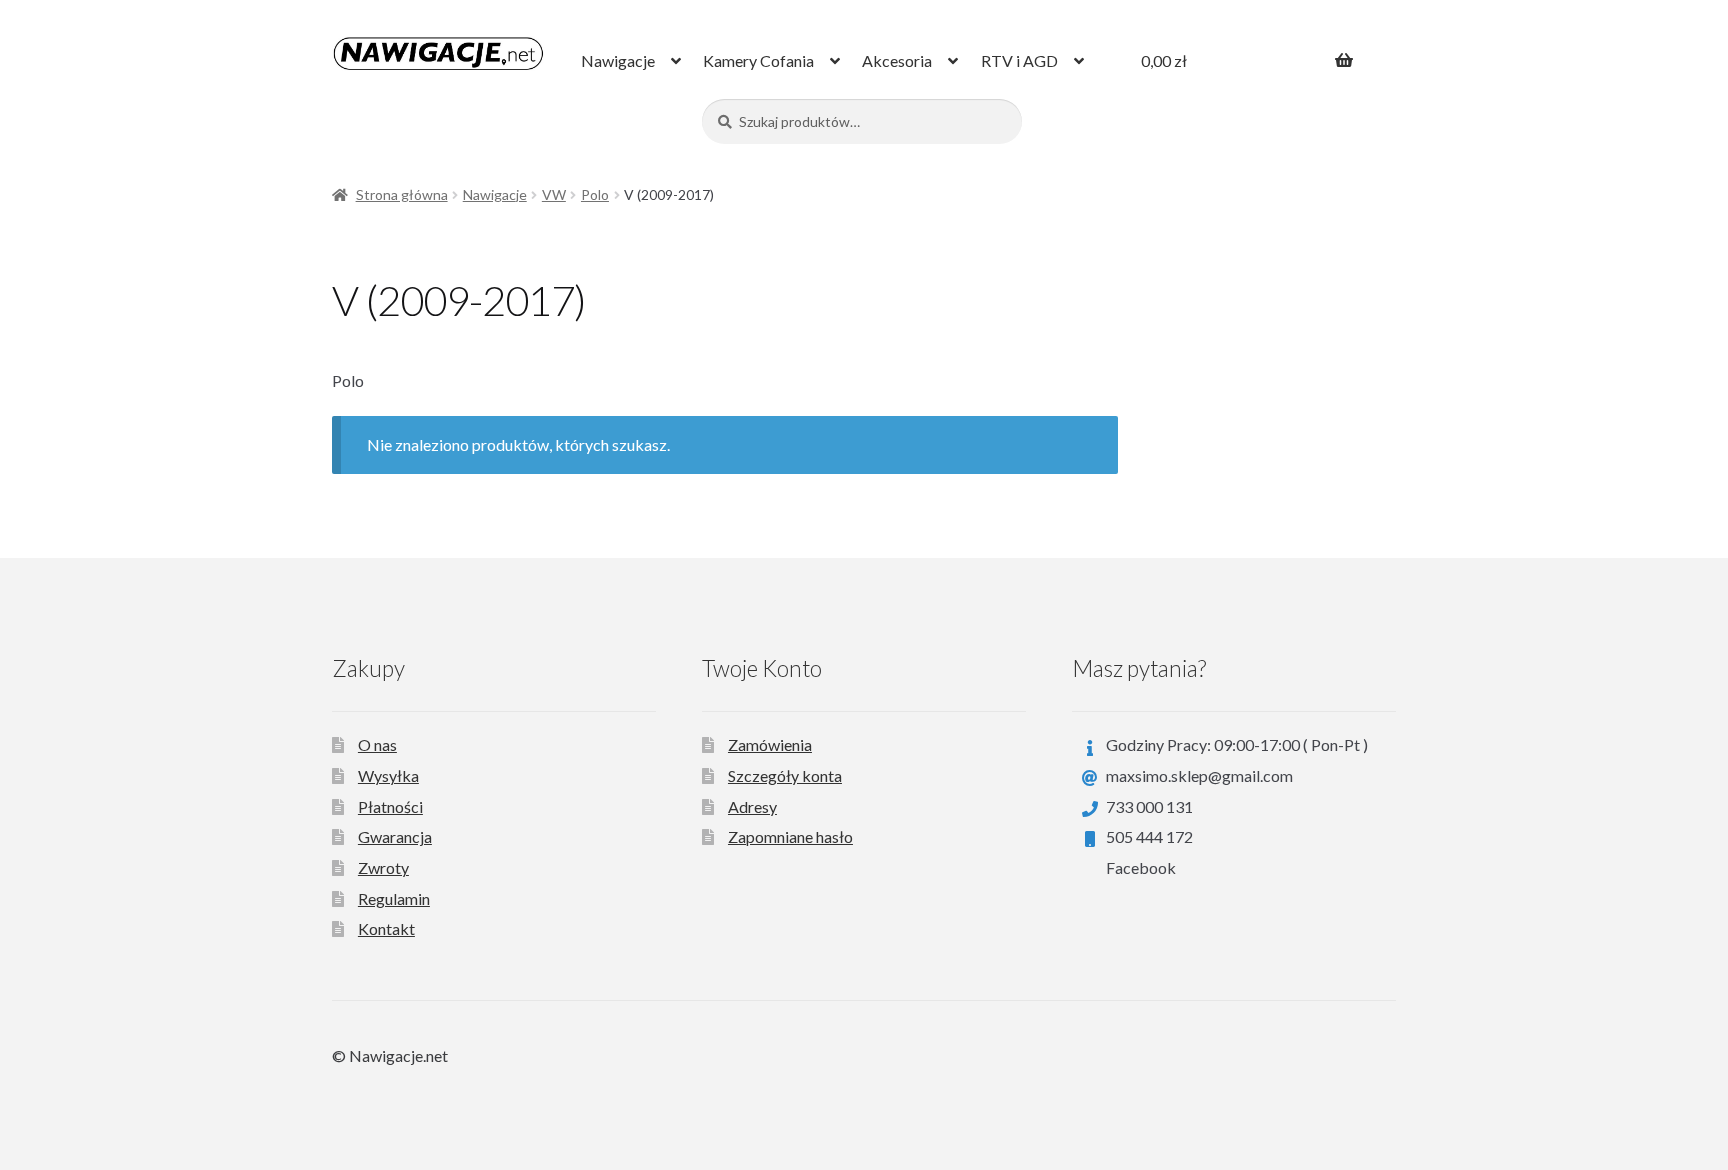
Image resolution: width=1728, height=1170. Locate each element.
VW (554, 194)
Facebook (1141, 867)
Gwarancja (395, 836)
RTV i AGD (1019, 60)
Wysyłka (388, 775)
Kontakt (386, 928)
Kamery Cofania (758, 60)
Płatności (390, 806)
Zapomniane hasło (790, 836)
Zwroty (383, 867)
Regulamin (394, 898)
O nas (377, 744)
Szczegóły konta (785, 775)
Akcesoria (897, 60)
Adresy (752, 806)
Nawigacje (618, 60)
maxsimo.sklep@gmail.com (1199, 775)
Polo (595, 194)
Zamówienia (770, 744)
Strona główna (402, 194)
